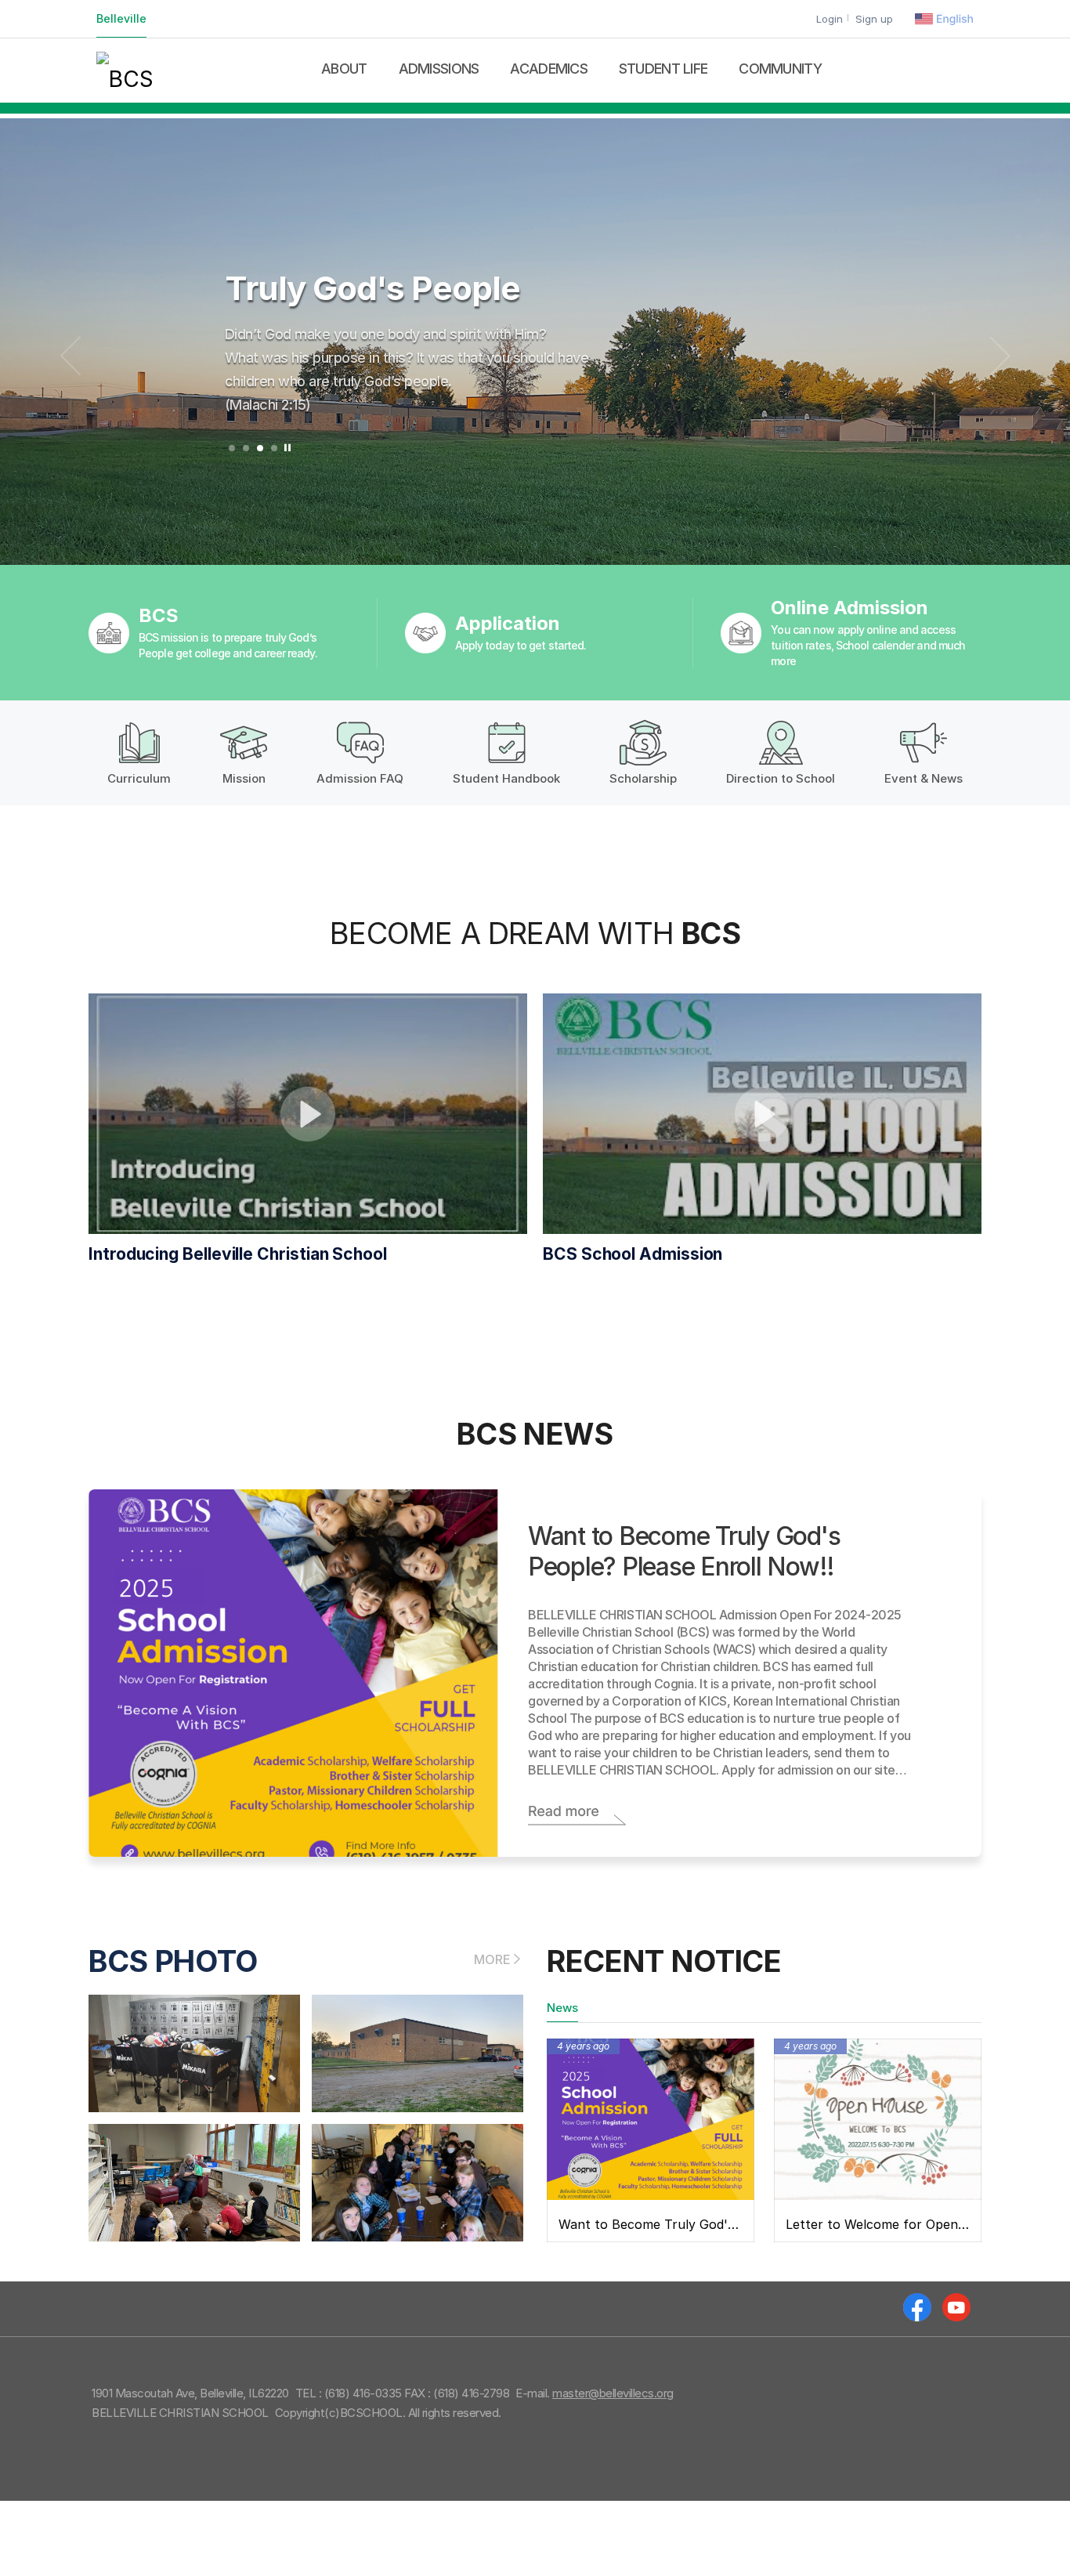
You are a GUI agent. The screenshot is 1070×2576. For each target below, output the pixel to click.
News (562, 2008)
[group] (535, 342)
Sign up (874, 19)
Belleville (121, 18)
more (492, 1959)
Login (830, 19)
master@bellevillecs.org (613, 2393)
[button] (232, 448)
